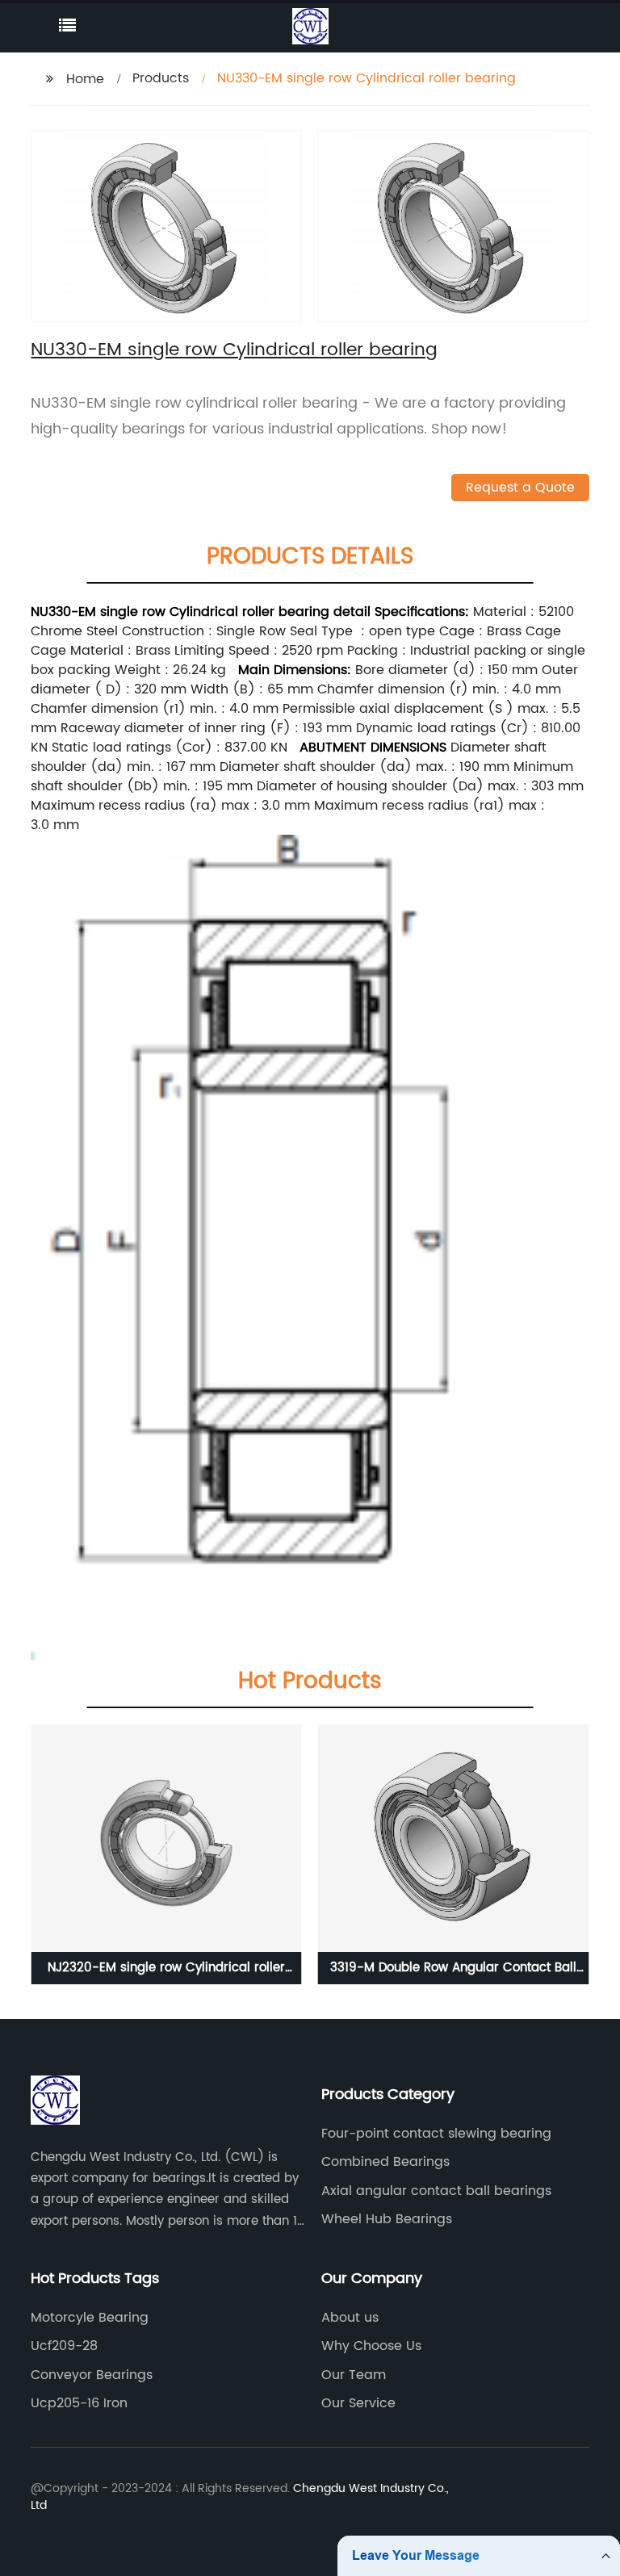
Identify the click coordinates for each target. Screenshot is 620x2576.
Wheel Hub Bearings (387, 2219)
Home (85, 79)
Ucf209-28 (64, 2346)
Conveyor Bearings (92, 2375)
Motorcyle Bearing (90, 2318)
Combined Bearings (385, 2162)
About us (350, 2318)
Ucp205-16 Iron (79, 2403)
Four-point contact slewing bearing (436, 2134)
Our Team (354, 2375)
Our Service (358, 2403)
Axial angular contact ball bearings (436, 2191)
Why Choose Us (371, 2346)
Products (161, 78)
